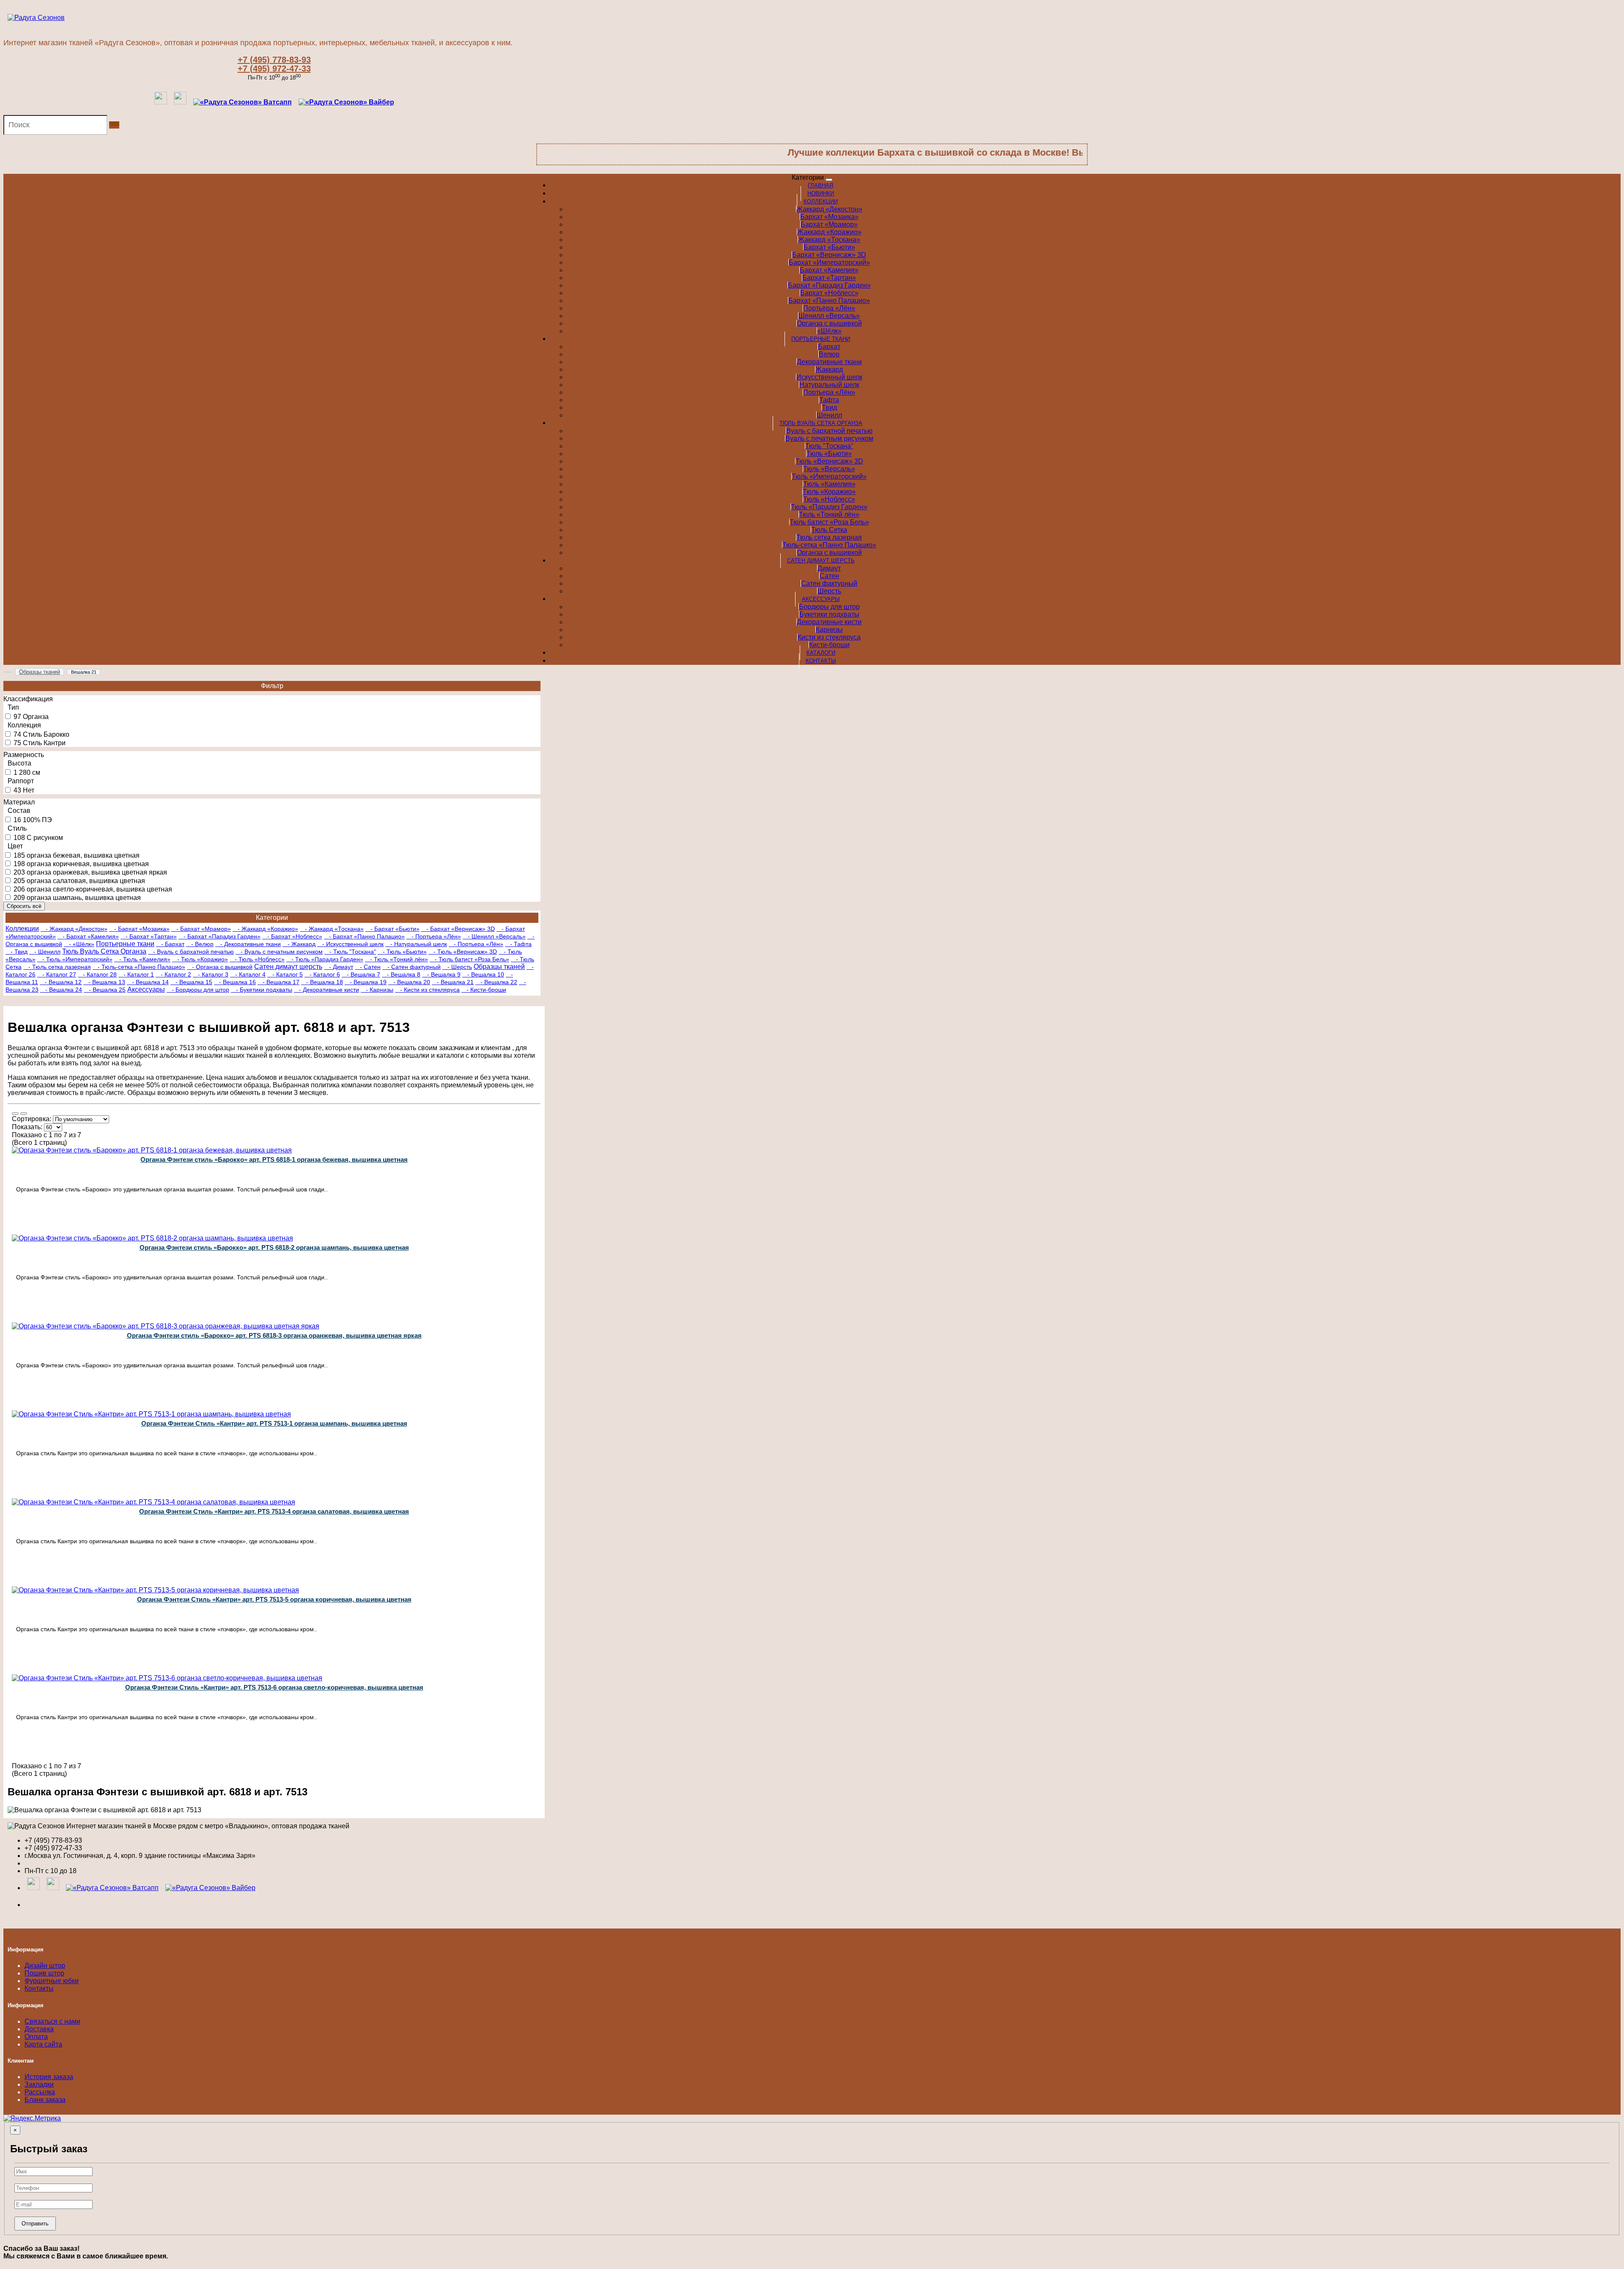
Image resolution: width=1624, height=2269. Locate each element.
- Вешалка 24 (61, 990)
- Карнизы (377, 990)
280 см (30, 772)
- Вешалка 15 (191, 982)
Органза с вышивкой (829, 323)
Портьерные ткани (821, 339)
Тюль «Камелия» (829, 484)
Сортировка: (32, 1119)
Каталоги (821, 653)
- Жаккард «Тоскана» (332, 929)
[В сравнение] (147, 1232)
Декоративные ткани (829, 362)
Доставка (39, 2029)
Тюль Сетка (829, 530)
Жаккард (829, 369)
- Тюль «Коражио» (200, 959)
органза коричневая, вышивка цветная (88, 864)
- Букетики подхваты (262, 990)
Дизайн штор (45, 1966)
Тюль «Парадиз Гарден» (829, 507)
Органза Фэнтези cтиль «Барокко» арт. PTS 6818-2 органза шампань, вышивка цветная (274, 1247)
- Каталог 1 (136, 974)
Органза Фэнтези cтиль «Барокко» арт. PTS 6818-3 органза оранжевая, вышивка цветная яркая (274, 1335)
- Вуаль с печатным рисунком (279, 952)
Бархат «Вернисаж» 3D (829, 255)
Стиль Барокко (46, 734)
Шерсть (829, 591)
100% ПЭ (37, 820)
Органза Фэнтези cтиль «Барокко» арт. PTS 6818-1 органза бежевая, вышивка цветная (274, 1159)
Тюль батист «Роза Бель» (829, 522)
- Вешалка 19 (366, 982)
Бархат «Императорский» (829, 262)
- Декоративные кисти (326, 990)
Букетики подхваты (829, 614)
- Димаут (339, 967)
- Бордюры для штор (198, 990)
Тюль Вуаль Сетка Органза (821, 423)
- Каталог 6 (322, 974)
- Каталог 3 (211, 974)
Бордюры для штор (829, 607)
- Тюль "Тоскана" (350, 952)
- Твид (16, 952)
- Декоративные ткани (248, 944)
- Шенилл (45, 952)
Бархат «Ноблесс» (829, 293)
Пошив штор (44, 1973)
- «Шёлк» (79, 944)
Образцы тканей (499, 967)
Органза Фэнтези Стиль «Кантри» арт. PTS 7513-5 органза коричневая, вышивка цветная (274, 1599)
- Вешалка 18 (322, 982)
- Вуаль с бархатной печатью (191, 952)
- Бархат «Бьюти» (392, 929)
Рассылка (40, 2092)
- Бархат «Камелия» (88, 936)
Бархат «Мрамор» (829, 224)
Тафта (829, 400)
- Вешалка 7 (361, 974)
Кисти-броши (829, 645)
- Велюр (200, 944)
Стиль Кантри (44, 743)
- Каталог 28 (97, 974)
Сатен (829, 576)
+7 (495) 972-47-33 (274, 69)
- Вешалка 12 (61, 982)
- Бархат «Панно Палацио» (364, 936)
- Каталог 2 (173, 974)
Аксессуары (821, 599)
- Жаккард (299, 944)
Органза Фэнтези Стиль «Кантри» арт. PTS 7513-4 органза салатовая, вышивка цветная (274, 1511)
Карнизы (829, 630)
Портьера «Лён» (829, 308)
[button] (346, 102)
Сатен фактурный (829, 583)
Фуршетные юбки (52, 1981)
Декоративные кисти (829, 622)
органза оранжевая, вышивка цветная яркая (97, 872)
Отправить (35, 2224)
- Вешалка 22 (496, 982)
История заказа (49, 2077)
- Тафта (518, 944)
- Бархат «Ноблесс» (292, 936)
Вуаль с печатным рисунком (829, 438)
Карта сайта (43, 2044)
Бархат (829, 347)
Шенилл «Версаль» (829, 316)
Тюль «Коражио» (829, 492)
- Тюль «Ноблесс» (257, 959)
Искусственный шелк (829, 377)
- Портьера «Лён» (434, 936)
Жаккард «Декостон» (829, 209)
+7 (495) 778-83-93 (274, 60)
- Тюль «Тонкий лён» (396, 959)
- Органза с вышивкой (220, 967)
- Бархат (170, 944)
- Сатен (368, 967)
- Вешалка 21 (453, 982)
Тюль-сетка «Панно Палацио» (829, 545)
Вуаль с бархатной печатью (829, 431)
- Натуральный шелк (416, 944)
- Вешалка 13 (104, 982)
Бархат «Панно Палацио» (829, 300)
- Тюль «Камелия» (142, 959)
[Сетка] (24, 1114)
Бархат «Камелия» (829, 270)
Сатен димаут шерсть (821, 561)
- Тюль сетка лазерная (57, 967)
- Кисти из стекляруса (427, 990)
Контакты (821, 661)
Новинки (821, 193)
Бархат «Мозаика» (829, 217)
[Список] (15, 1114)
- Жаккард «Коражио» (265, 929)
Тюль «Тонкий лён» (829, 514)
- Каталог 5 (285, 974)
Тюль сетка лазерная (829, 537)
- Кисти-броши (484, 990)
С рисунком (45, 838)
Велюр (829, 354)
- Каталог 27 (57, 974)
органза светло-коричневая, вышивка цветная (99, 889)
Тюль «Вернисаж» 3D (829, 461)
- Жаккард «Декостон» (74, 929)
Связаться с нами (52, 2021)
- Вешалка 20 (409, 982)
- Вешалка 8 (401, 974)
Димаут (829, 568)
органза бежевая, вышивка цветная (83, 855)
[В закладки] (401, 1232)
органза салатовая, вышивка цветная (86, 881)
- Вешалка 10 (483, 974)
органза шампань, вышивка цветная (84, 898)
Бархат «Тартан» (829, 278)
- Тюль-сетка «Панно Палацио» (139, 967)
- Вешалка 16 (235, 982)
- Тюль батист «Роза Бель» (469, 959)
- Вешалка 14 (148, 982)
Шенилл (829, 415)
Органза (36, 717)
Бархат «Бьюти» (829, 247)
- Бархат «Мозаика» (139, 929)
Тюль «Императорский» (829, 476)
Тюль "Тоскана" (829, 446)
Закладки (39, 2084)
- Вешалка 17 (278, 982)
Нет (29, 790)
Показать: (27, 1127)
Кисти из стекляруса (829, 637)
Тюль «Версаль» (829, 469)
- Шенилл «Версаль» (494, 936)
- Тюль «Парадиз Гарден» (325, 959)
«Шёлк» (829, 331)
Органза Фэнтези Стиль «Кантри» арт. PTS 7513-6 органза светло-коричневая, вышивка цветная (274, 1687)
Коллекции (821, 202)
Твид (829, 407)
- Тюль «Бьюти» (402, 952)
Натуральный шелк (829, 385)
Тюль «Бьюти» (829, 454)
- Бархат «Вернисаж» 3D (458, 929)
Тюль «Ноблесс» (829, 499)
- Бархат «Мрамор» (201, 929)
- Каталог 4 (248, 974)
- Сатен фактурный (411, 967)
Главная (820, 185)
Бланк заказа (45, 2100)
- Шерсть (457, 967)
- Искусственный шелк (350, 944)
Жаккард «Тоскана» (829, 240)
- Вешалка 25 (105, 990)
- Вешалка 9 (441, 974)
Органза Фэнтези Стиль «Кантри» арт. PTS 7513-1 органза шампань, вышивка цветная (274, 1423)
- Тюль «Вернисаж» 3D (463, 952)
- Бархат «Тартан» (149, 936)
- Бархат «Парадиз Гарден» (219, 936)
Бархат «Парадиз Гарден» (829, 285)
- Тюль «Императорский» (75, 959)
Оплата (36, 2037)
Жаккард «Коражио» (829, 232)
